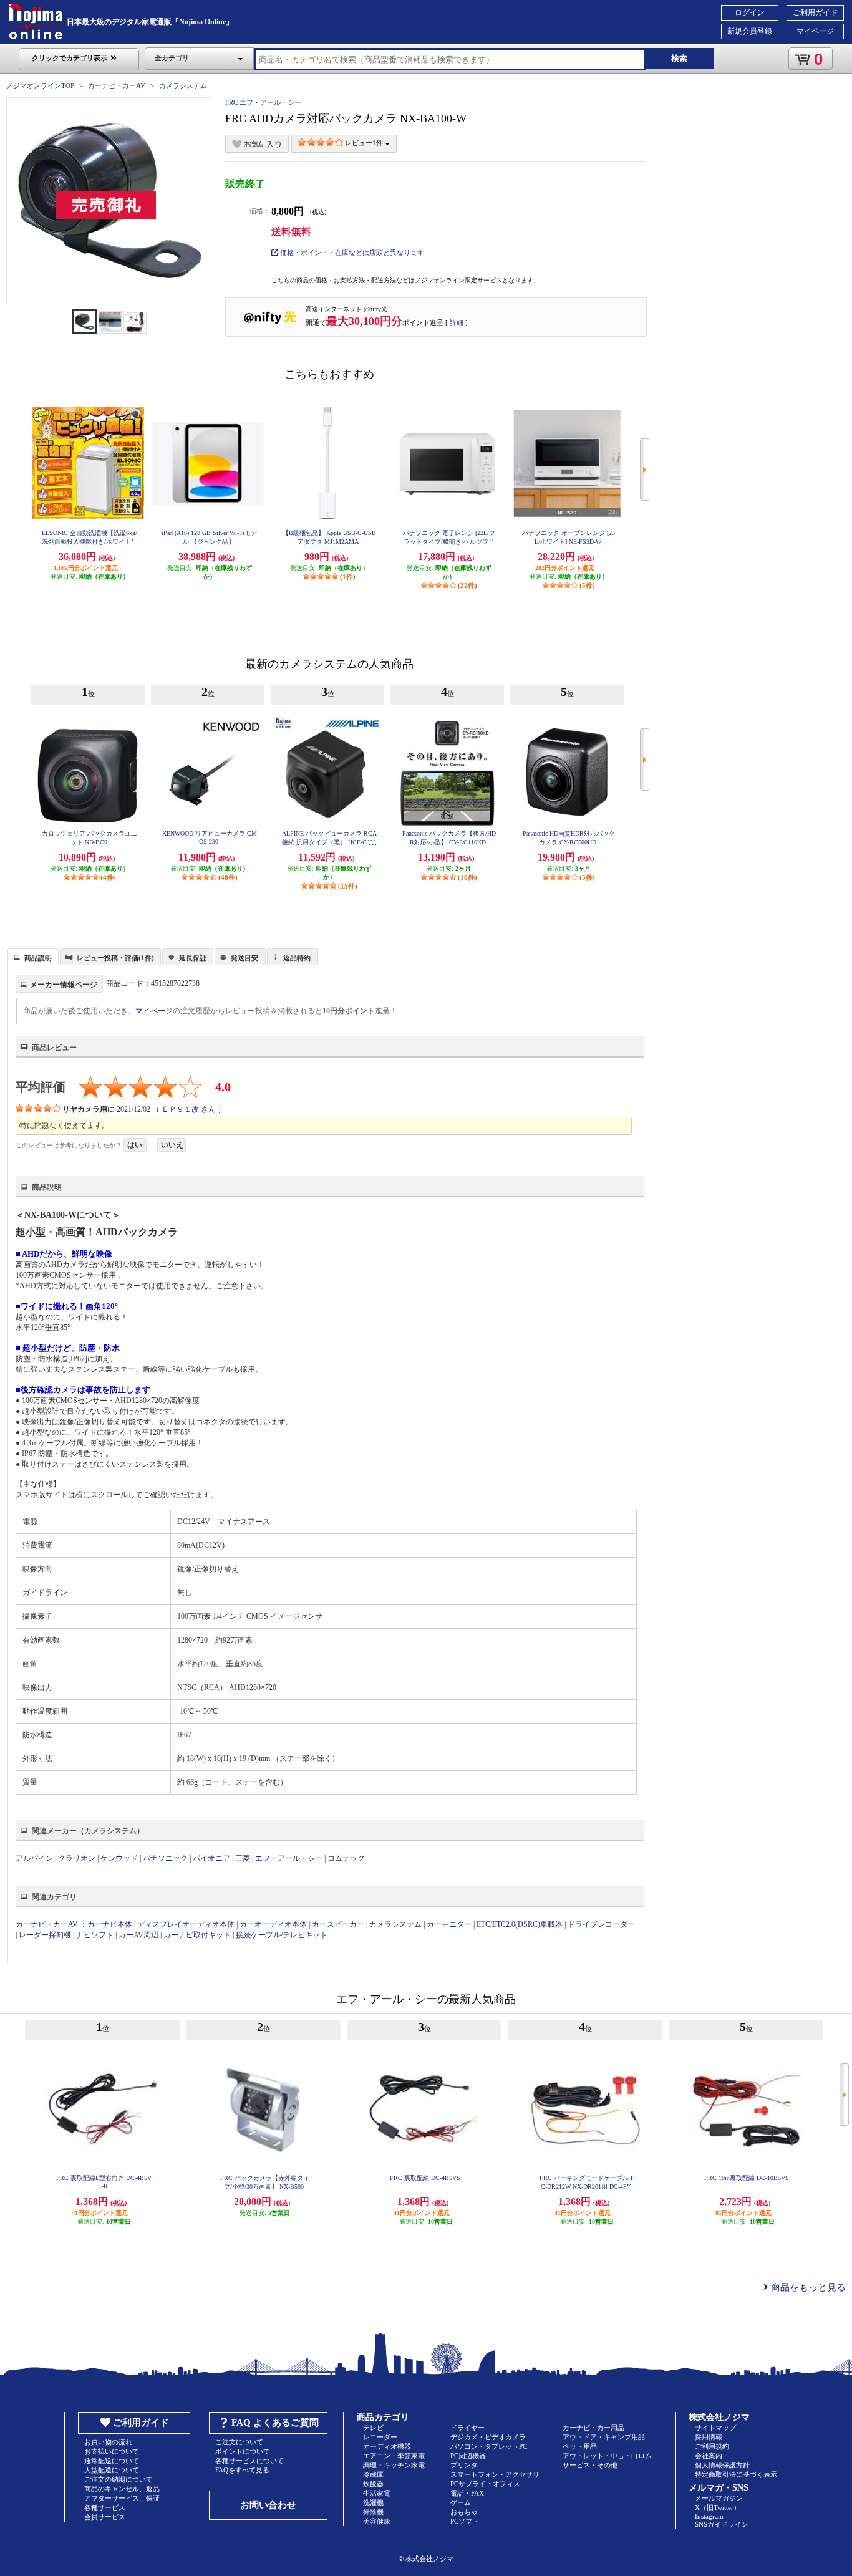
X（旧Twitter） (718, 2507)
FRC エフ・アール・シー (263, 102)
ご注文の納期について (119, 2479)
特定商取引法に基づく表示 (736, 2474)
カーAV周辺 (138, 1935)
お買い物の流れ (108, 2442)
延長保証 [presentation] (193, 958)
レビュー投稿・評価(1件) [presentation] (115, 958)
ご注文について (239, 2442)
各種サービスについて (249, 2461)
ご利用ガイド (815, 12)
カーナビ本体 (110, 1924)
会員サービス (105, 2517)
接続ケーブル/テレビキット (282, 1935)
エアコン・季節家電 (394, 2456)
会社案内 (709, 2456)
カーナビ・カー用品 (593, 2428)
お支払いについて (112, 2451)
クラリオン (77, 1858)
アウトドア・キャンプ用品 (604, 2437)
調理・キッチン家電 (394, 2465)
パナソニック (165, 1858)
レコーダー (380, 2437)
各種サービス (105, 2507)
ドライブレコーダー (601, 1924)
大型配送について (112, 2470)
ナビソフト (95, 1935)
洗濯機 (373, 2502)
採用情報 (709, 2437)
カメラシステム (183, 85)
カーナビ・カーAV (117, 85)
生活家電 (377, 2493)
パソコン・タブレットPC (489, 2446)
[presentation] (31, 956)
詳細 (457, 322)
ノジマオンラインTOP (40, 85)
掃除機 (373, 2512)
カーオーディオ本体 (273, 1924)
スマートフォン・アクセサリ (495, 2474)
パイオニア (211, 1858)
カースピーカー (338, 1924)
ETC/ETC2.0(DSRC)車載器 (520, 1924)
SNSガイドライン (722, 2524)
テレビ (373, 2428)
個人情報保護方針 (722, 2465)
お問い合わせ (268, 2505)
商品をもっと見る (807, 2287)
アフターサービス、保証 (122, 2498)
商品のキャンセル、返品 (122, 2489)
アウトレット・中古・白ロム (607, 2456)
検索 (679, 58)
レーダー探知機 (45, 1935)
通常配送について (112, 2461)
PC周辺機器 (468, 2456)
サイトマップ (715, 2428)
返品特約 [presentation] (297, 958)
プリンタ (464, 2465)
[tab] (33, 957)
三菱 (243, 1858)
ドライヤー (467, 2428)
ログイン (750, 12)
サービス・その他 (590, 2465)
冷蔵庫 (373, 2474)
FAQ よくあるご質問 (275, 2423)
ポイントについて (243, 2451)
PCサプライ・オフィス (485, 2484)
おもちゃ (464, 2512)
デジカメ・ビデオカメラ (488, 2437)
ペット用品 (580, 2446)
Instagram (709, 2516)
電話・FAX (467, 2493)
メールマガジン (719, 2498)
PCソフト (465, 2521)
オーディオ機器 (387, 2446)
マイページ (815, 31)
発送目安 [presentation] (244, 958)
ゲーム (461, 2502)
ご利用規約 (712, 2446)
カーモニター (449, 1924)
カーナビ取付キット (197, 1935)
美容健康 (377, 2521)
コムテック (346, 1858)
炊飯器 (373, 2484)
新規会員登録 (750, 31)
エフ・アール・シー (289, 1858)
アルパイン (34, 1858)
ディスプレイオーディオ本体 (186, 1924)
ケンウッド (119, 1858)
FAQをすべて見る (242, 2470)
